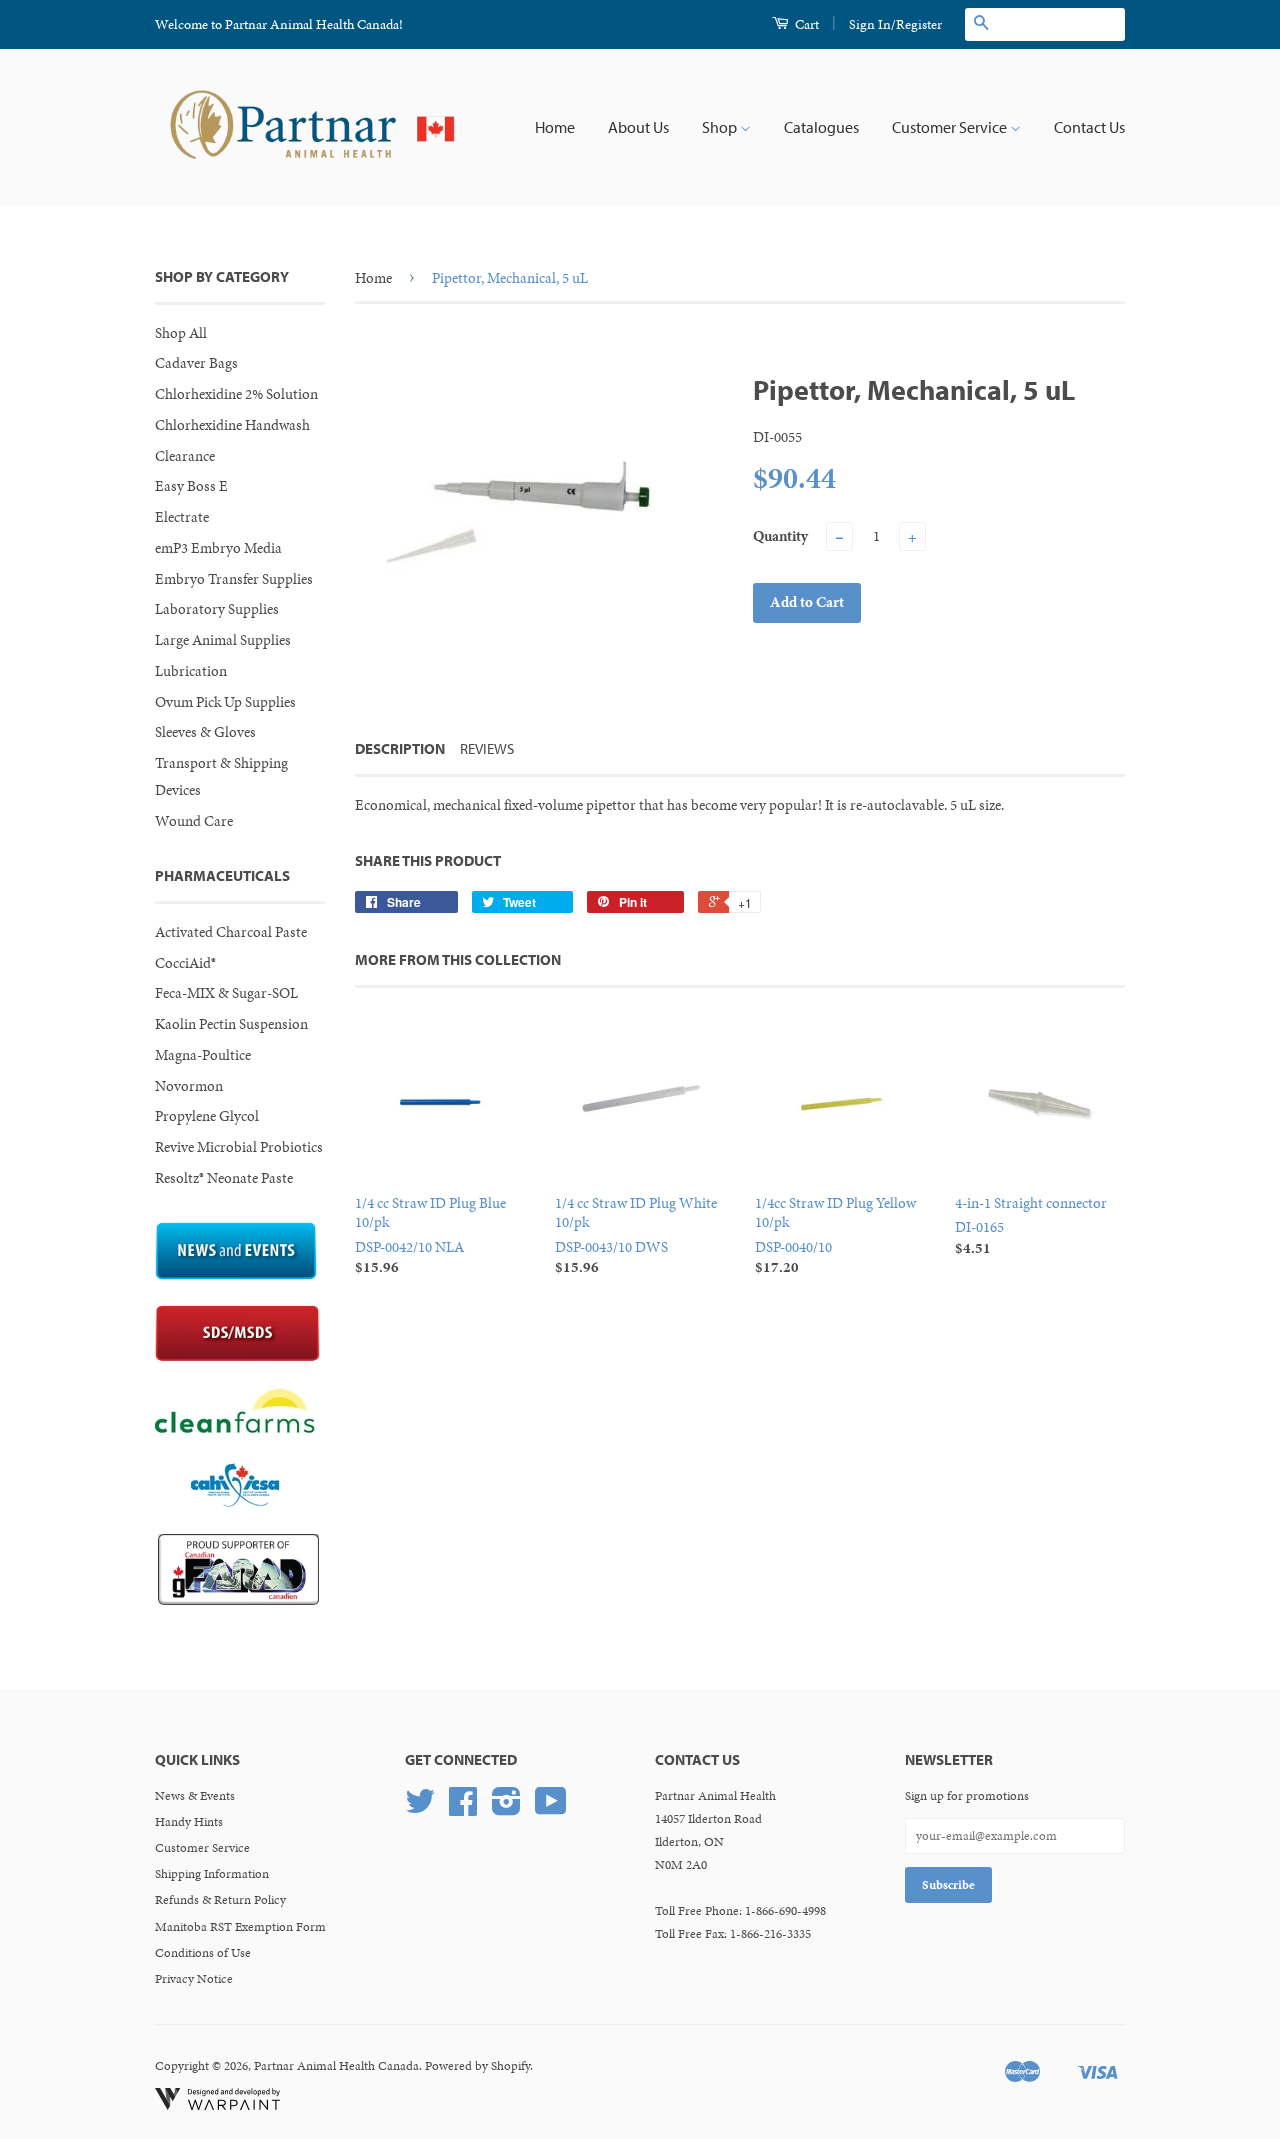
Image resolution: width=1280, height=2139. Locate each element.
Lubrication (191, 671)
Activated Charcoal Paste (231, 932)
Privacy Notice (194, 1979)
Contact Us (1089, 127)
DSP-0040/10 (835, 1235)
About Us (638, 127)
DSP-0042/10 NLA (430, 1235)
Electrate (182, 517)
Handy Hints (189, 1822)
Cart (805, 24)
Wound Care (194, 821)
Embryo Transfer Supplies (234, 579)
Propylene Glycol (207, 1116)
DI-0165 (1031, 1225)
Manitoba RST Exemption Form (240, 1927)
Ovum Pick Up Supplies (225, 702)
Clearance (185, 456)
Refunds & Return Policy (220, 1900)
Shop (721, 127)
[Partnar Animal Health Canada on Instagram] (506, 1809)
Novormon (189, 1086)
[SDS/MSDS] (237, 1357)
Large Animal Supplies (223, 640)
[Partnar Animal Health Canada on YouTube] (551, 1809)
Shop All (181, 333)
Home (555, 127)
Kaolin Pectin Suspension (231, 1024)
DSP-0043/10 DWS (636, 1235)
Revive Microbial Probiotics (239, 1147)
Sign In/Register (895, 24)
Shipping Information (212, 1874)
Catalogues (821, 127)
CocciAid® (185, 963)
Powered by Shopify (477, 2066)
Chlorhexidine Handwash (232, 425)
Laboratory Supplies (217, 609)
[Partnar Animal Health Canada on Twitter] (420, 1809)
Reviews (487, 748)
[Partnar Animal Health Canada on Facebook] (463, 1809)
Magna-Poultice (203, 1055)
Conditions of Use (203, 1953)
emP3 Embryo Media (218, 548)
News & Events (195, 1796)
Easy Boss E (191, 486)
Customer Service (951, 127)
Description (400, 748)
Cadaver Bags (196, 363)
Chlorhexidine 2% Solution (236, 394)
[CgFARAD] (238, 1600)
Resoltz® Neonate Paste (224, 1178)
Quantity (780, 536)
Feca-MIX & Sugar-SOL (226, 993)
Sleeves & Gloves (205, 732)
